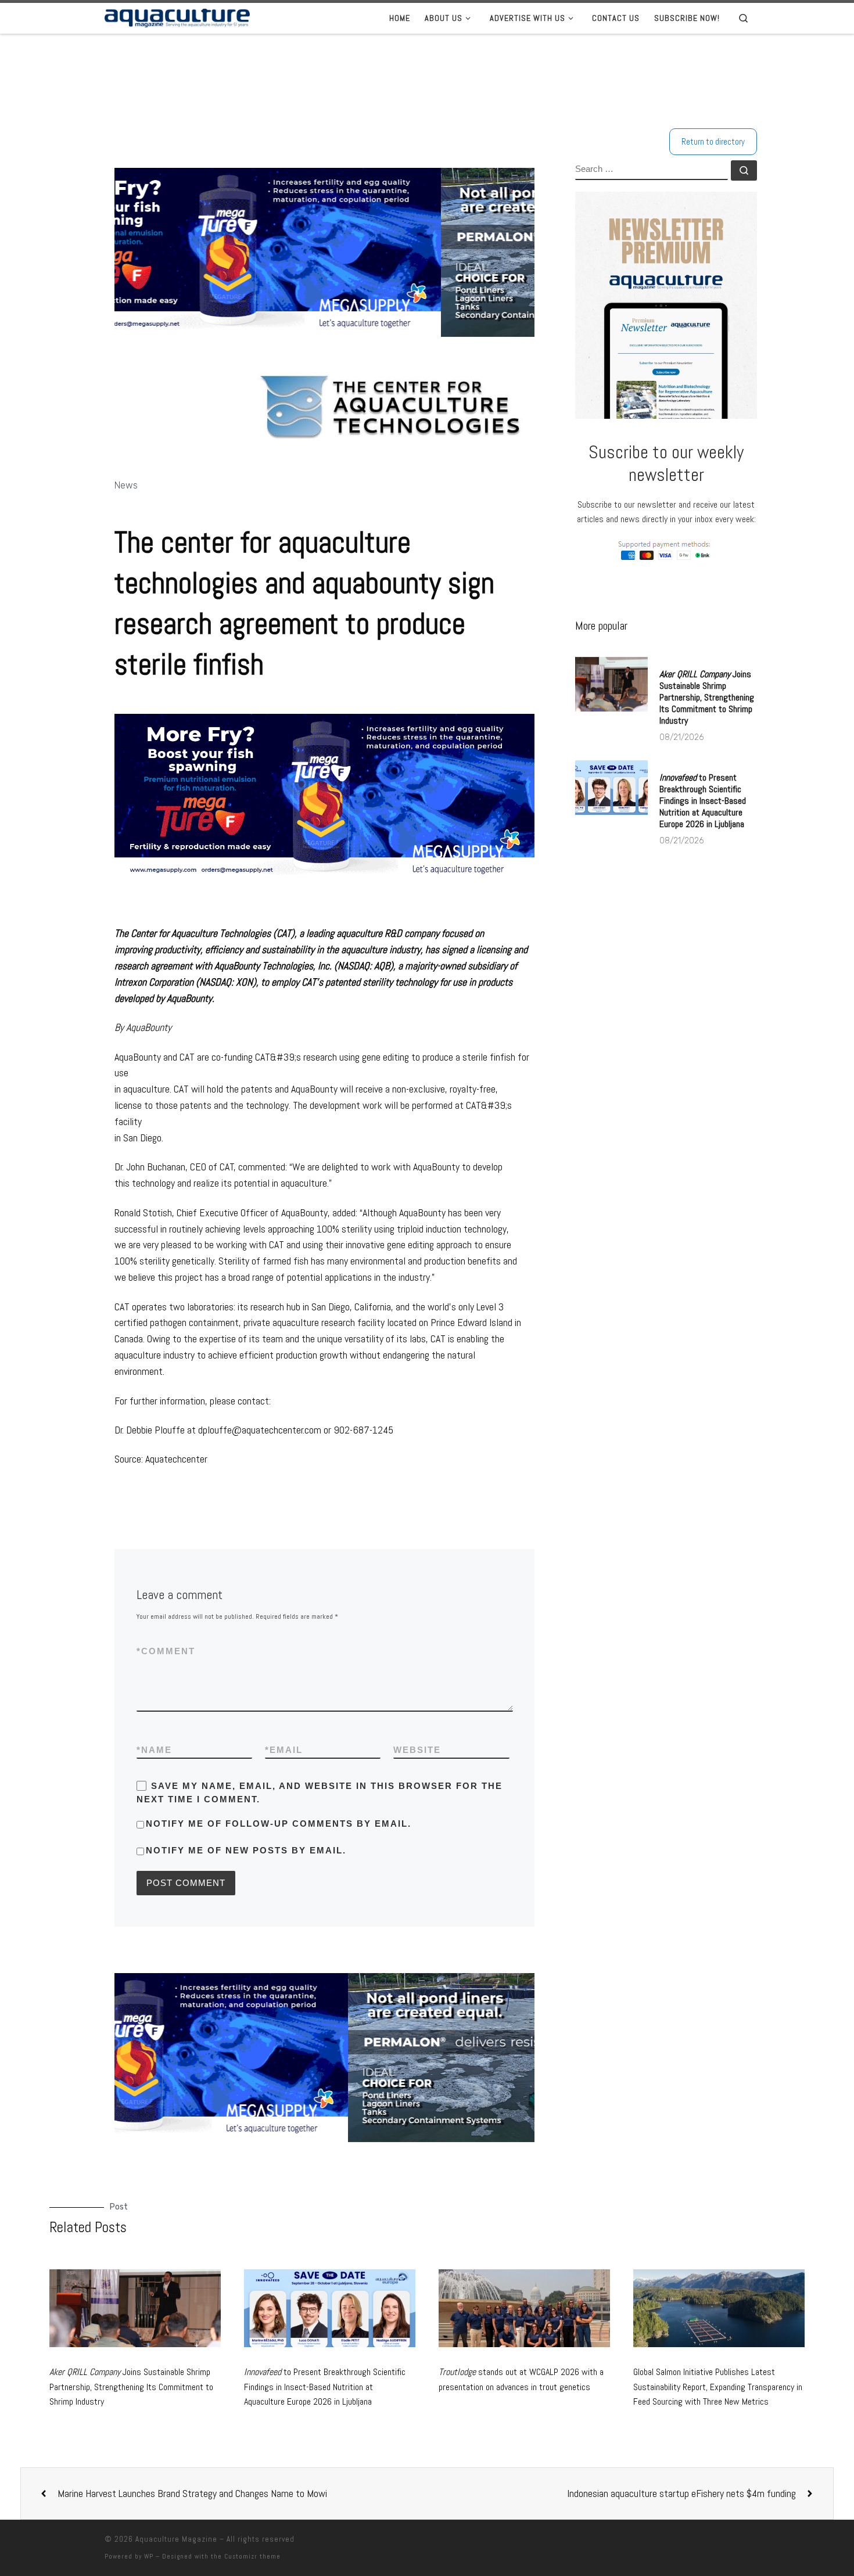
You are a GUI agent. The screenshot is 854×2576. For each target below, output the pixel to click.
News (126, 485)
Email (284, 1750)
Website (417, 1750)
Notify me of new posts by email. (246, 1850)
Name (154, 1750)
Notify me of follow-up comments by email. (279, 1824)
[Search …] (744, 170)
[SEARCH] (652, 170)
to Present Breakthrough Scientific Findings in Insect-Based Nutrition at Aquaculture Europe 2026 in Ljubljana (703, 801)
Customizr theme (252, 2556)
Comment (166, 1651)
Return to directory (713, 141)
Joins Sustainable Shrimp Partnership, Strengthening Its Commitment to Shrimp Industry (707, 697)
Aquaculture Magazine (176, 2539)
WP (149, 2556)
